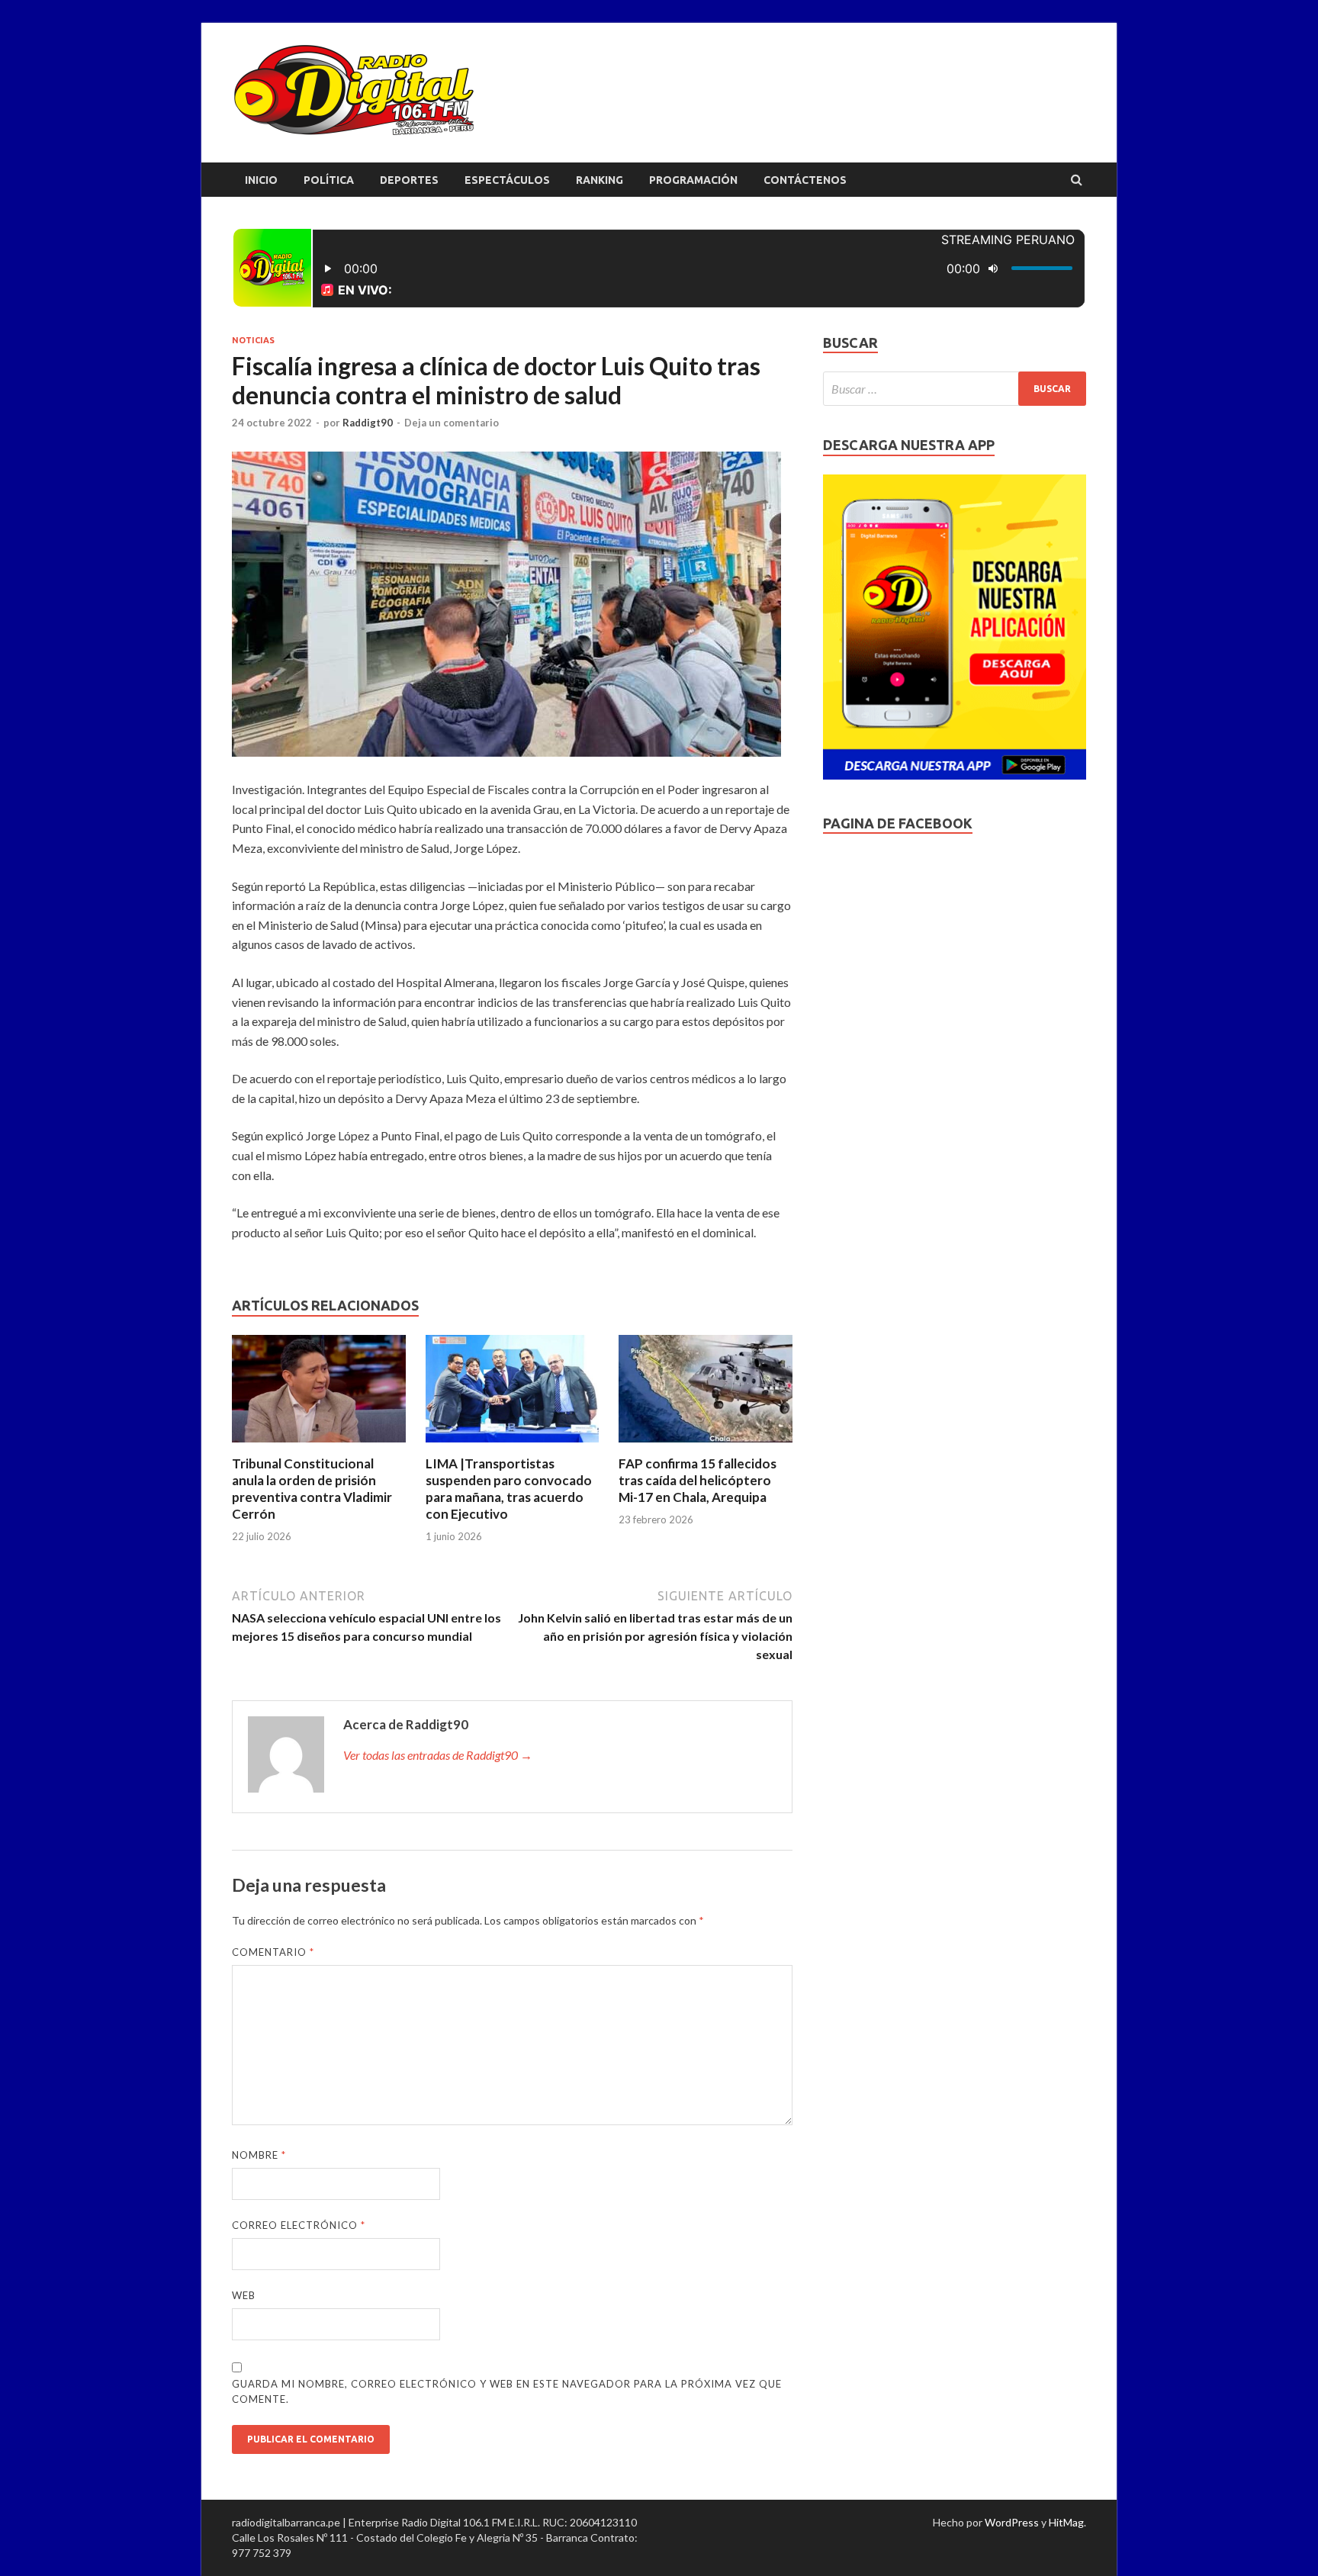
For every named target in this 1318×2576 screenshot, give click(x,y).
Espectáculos (507, 180)
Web (244, 2295)
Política (329, 180)
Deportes (409, 180)
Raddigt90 (368, 423)
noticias (253, 340)
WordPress (1012, 2522)
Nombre (259, 2155)
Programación (693, 180)
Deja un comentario (452, 423)
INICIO (261, 180)
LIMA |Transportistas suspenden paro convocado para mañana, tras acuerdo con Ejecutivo (509, 1489)
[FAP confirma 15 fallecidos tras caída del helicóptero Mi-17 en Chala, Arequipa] (706, 1446)
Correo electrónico (299, 2225)
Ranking (600, 180)
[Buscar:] (955, 389)
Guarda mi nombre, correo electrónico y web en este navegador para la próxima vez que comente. (507, 2391)
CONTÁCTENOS (805, 180)
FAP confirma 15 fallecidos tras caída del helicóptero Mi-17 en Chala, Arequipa (698, 1480)
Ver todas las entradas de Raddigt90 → (438, 1755)
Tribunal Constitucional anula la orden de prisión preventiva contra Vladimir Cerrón (312, 1489)
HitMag (1066, 2522)
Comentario (273, 1952)
